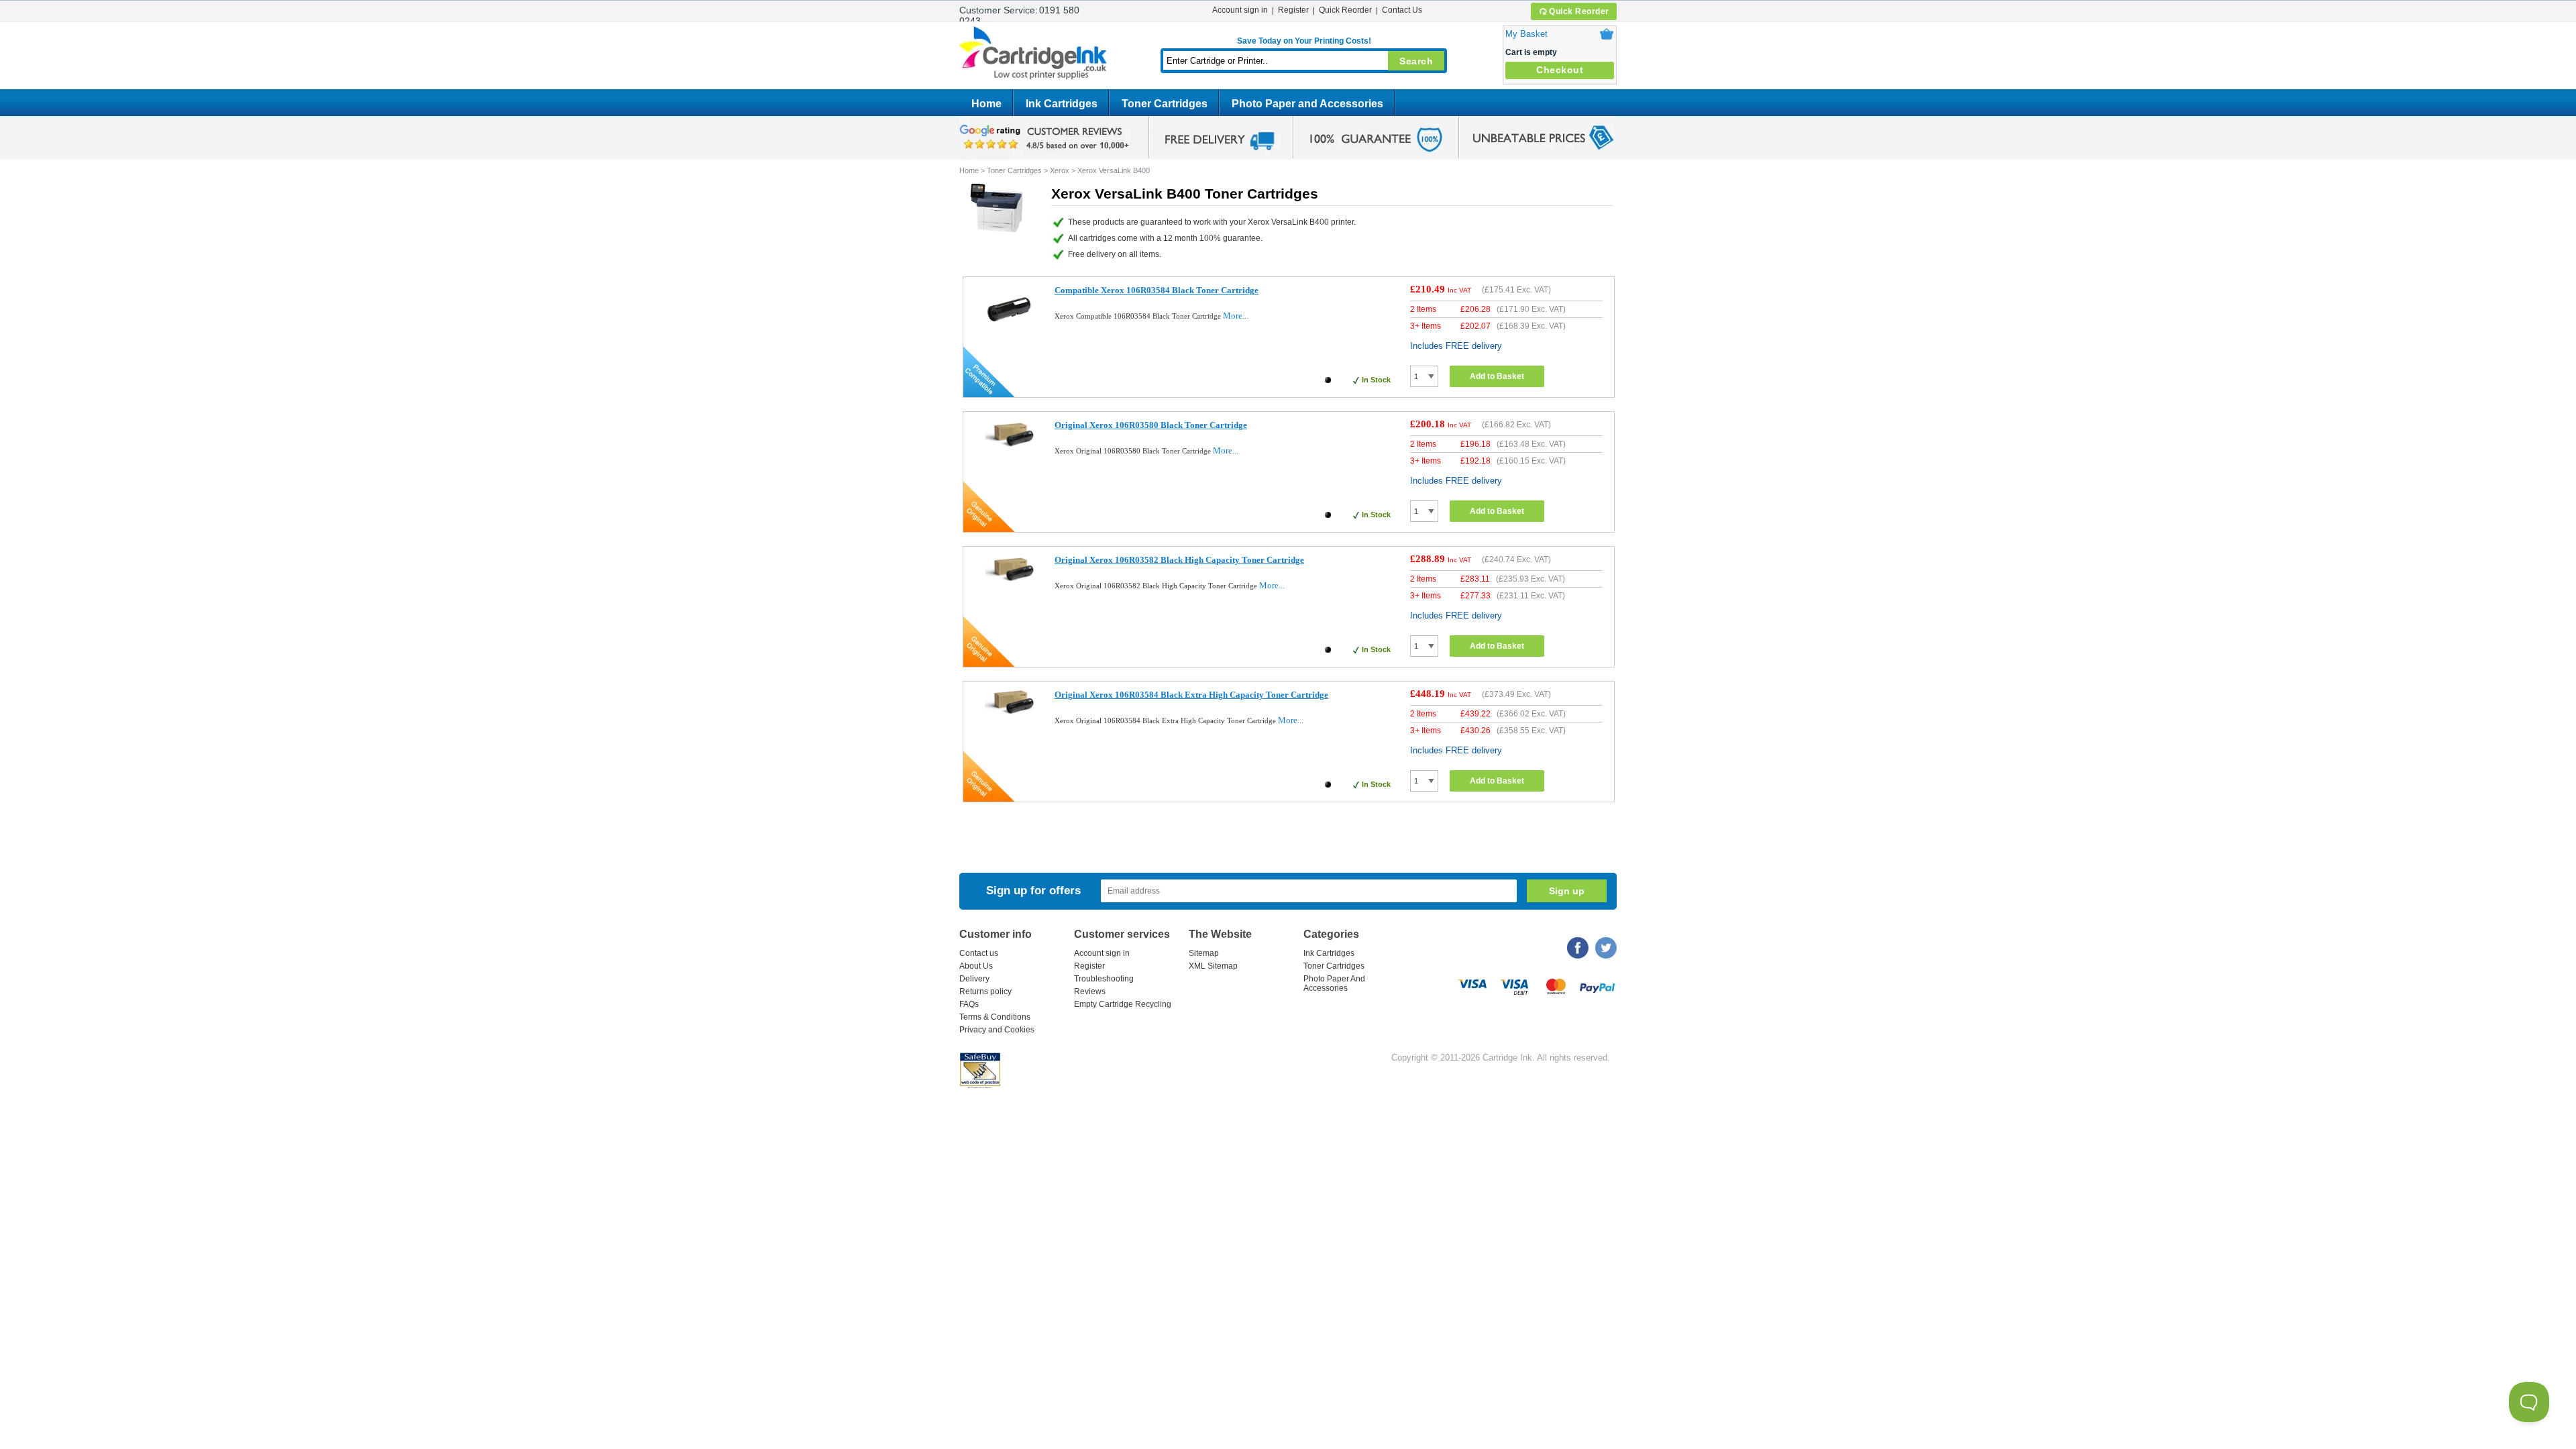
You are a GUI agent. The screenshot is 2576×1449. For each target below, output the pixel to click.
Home (986, 104)
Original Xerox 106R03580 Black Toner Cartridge (1151, 425)
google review (1046, 138)
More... (1236, 316)
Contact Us (1402, 10)
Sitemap (1204, 953)
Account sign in (1240, 10)
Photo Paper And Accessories (1334, 983)
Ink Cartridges (1062, 104)
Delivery (974, 979)
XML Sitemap (1213, 966)
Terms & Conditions (995, 1017)
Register (1293, 10)
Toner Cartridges (1165, 104)
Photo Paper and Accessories (1307, 104)
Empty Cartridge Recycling (1123, 1004)
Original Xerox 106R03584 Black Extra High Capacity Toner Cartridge (1191, 695)
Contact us (979, 953)
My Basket (1526, 34)
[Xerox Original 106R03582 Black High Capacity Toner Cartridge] (1009, 583)
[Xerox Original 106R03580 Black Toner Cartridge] (1009, 448)
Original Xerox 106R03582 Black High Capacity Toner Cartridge (1179, 560)
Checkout (1560, 70)
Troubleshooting (1104, 979)
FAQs (969, 1004)
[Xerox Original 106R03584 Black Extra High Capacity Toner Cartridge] (1009, 714)
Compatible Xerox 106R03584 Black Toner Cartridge (1157, 290)
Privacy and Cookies (997, 1030)
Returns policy (985, 991)
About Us (976, 966)
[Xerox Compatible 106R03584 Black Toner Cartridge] (1009, 334)
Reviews (1090, 991)
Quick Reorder (1579, 11)
